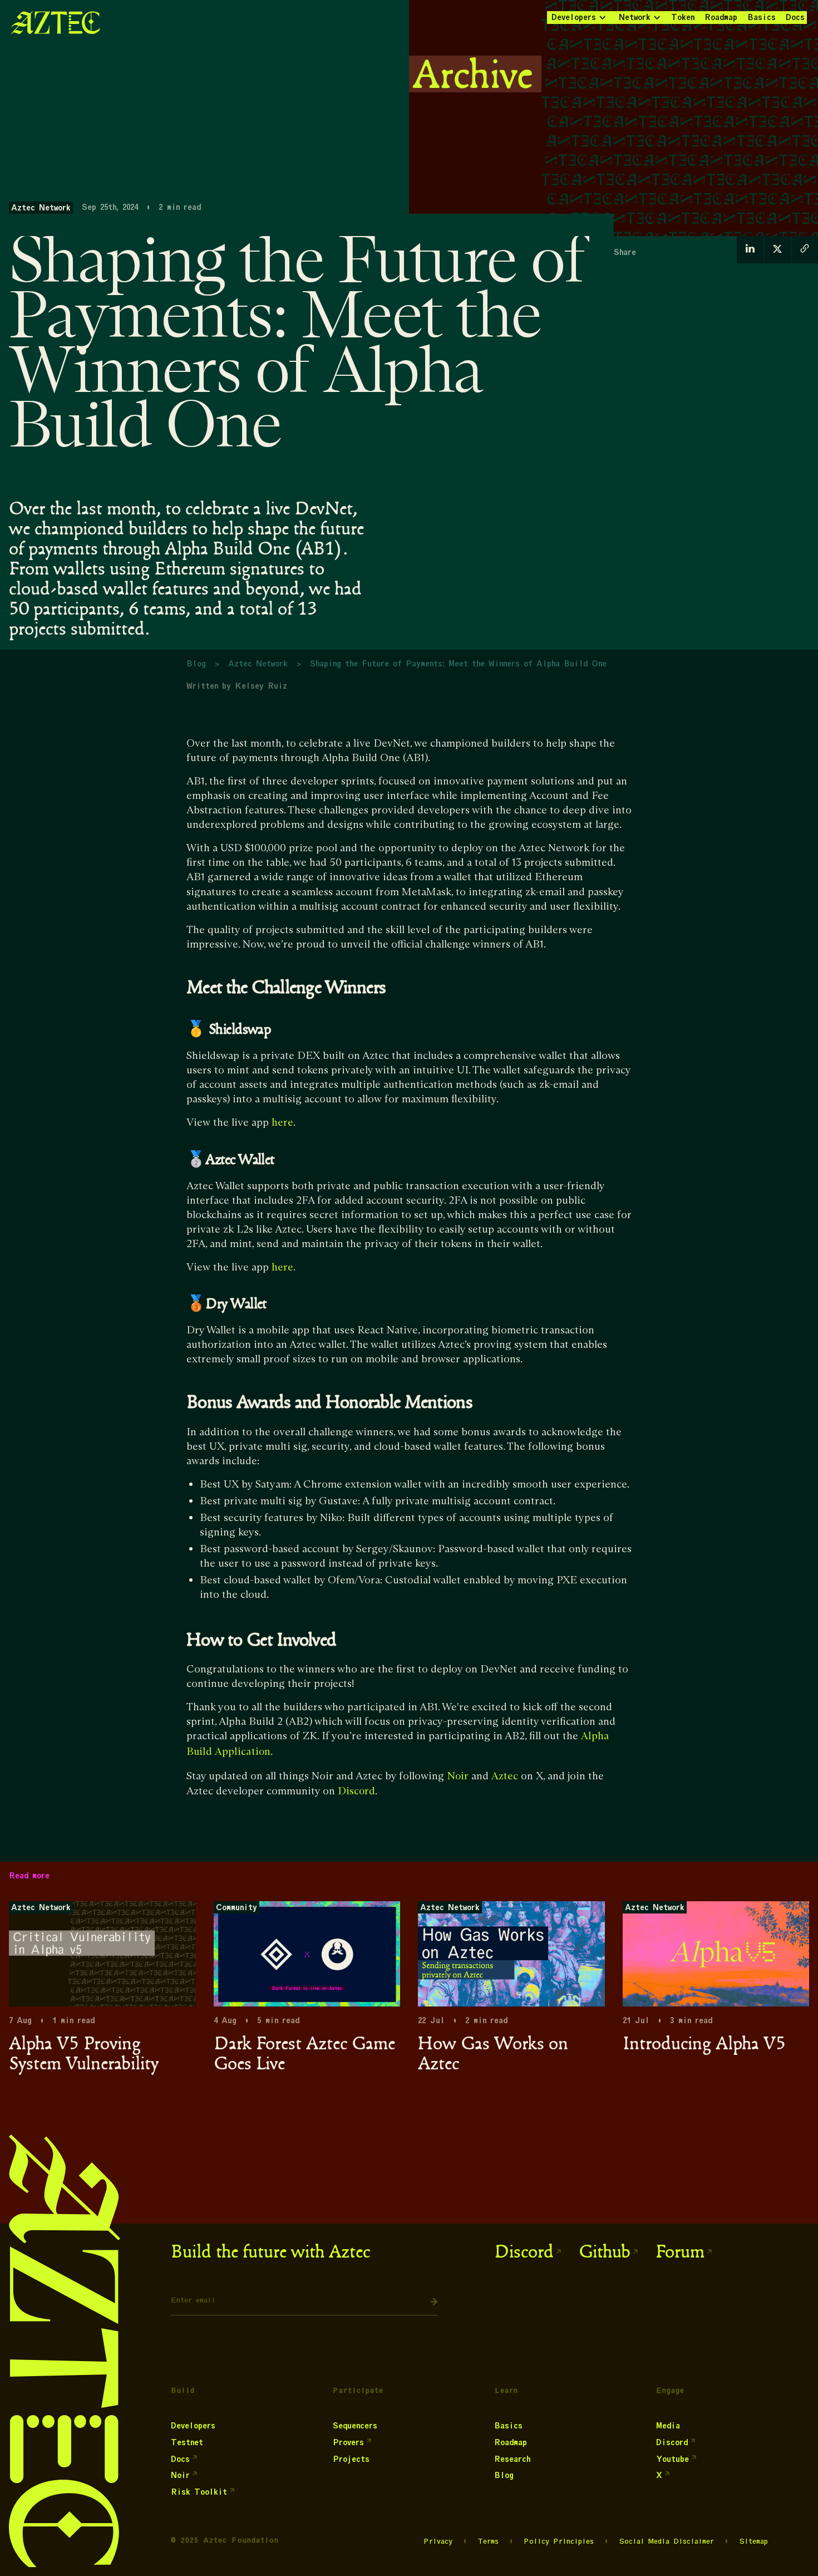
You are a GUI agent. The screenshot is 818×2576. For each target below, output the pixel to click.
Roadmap (721, 17)
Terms (488, 2541)
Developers (574, 17)
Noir (458, 1776)
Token (683, 17)
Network (635, 17)
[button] (578, 18)
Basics (762, 17)
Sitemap (753, 2541)
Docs (795, 17)
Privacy (438, 2541)
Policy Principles (559, 2541)
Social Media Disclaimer (666, 2541)
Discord (356, 1791)
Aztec (505, 1776)
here (282, 1123)
